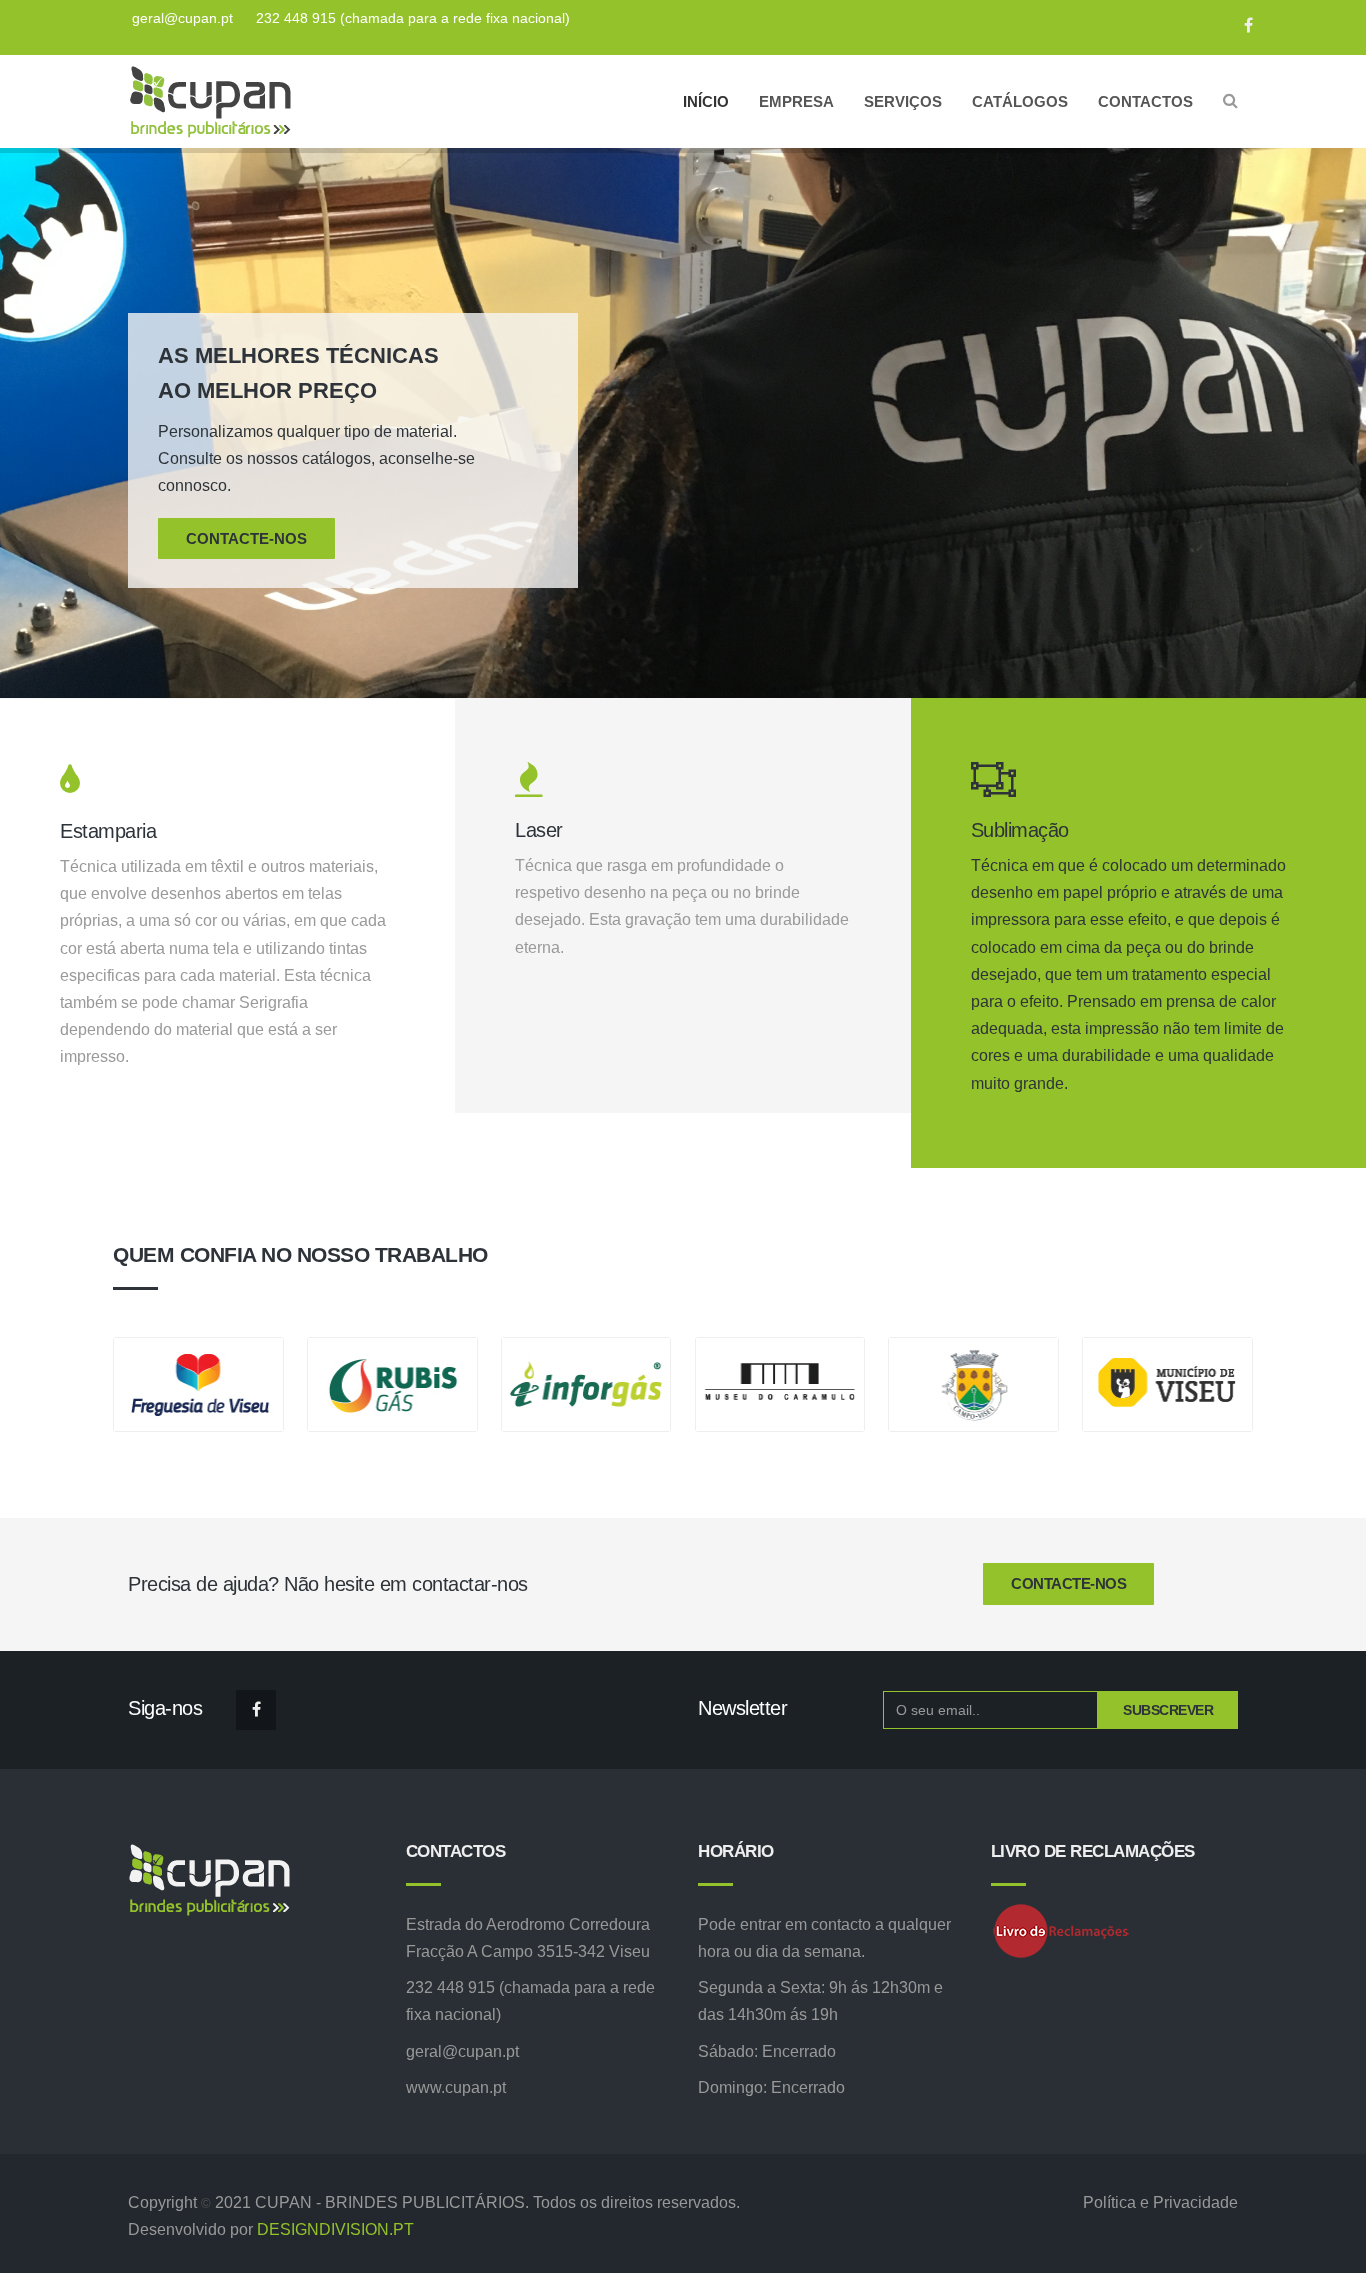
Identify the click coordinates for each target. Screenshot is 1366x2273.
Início (706, 101)
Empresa (796, 101)
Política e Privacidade (1160, 2202)
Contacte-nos (246, 538)
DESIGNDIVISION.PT (335, 2229)
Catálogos (1020, 101)
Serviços (903, 101)
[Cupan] (209, 101)
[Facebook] (1238, 25)
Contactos (1145, 101)
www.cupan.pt (456, 2087)
